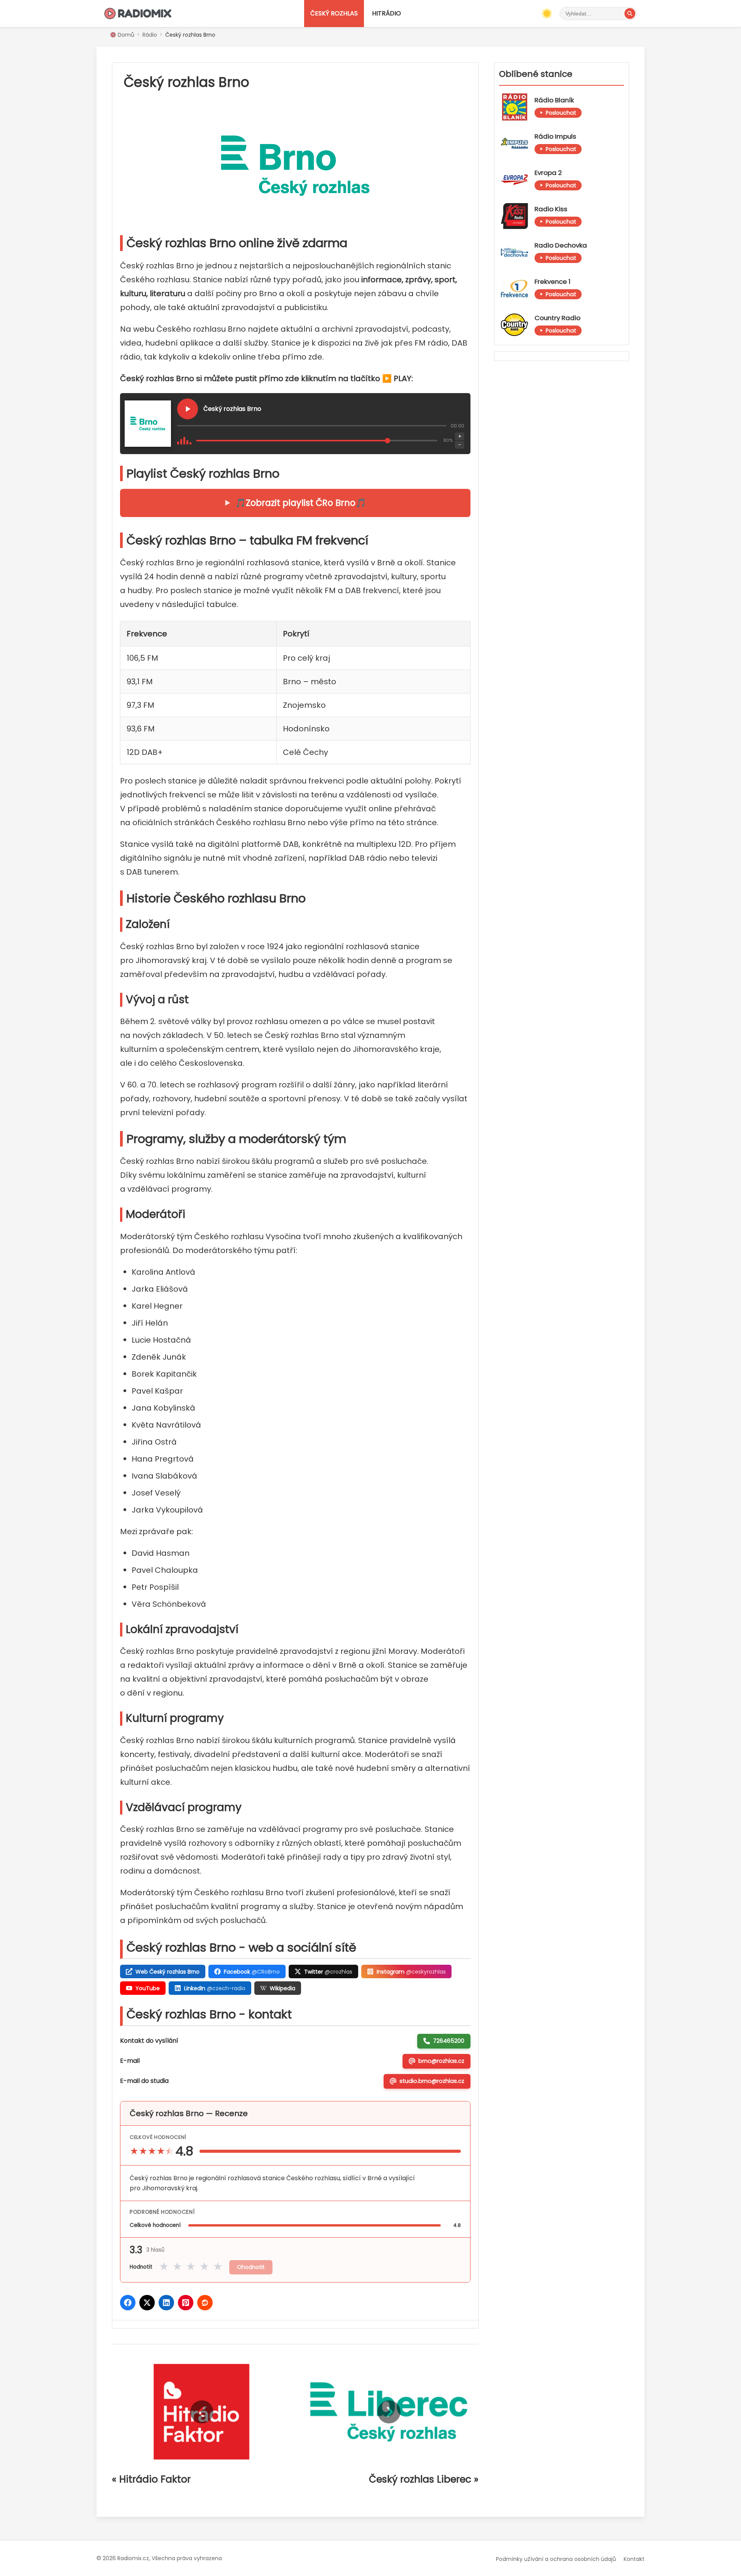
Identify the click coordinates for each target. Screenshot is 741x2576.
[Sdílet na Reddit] (205, 2303)
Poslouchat (561, 113)
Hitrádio (387, 13)
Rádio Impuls (555, 137)
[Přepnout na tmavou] (547, 14)
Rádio (150, 35)
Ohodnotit (251, 2267)
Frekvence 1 (552, 282)
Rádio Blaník (554, 100)
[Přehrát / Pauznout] (188, 409)
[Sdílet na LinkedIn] (166, 2303)
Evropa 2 (548, 173)
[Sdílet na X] (147, 2303)
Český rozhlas (334, 13)
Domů (126, 35)
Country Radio (557, 318)
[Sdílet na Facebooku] (128, 2303)
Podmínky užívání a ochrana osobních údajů (556, 2559)
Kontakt (634, 2559)
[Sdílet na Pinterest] (186, 2303)
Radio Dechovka (561, 245)
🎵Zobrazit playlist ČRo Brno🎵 (301, 503)
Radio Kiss (551, 209)
